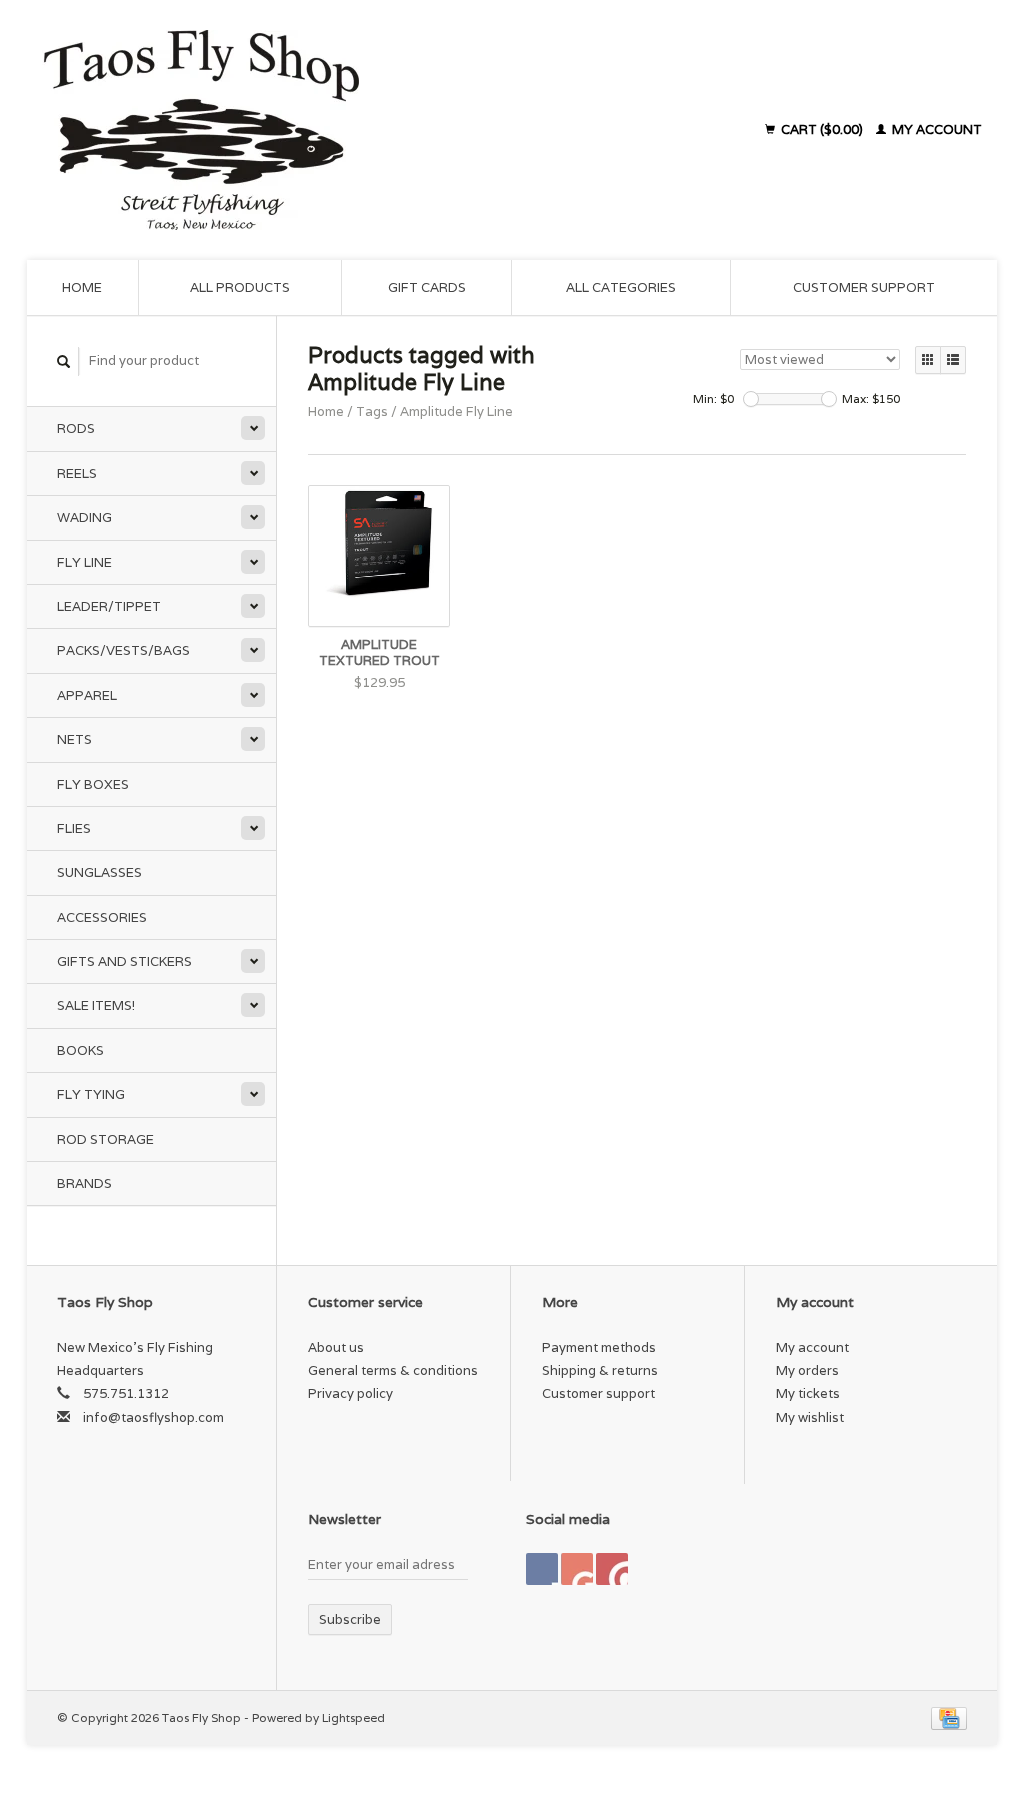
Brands (84, 1183)
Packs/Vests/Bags (123, 650)
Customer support (864, 287)
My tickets (808, 1393)
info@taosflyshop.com (153, 1417)
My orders (807, 1370)
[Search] (64, 361)
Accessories (102, 917)
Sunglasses (99, 872)
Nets (74, 739)
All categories (621, 287)
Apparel (87, 695)
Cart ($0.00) (822, 129)
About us (336, 1347)
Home (82, 287)
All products (240, 287)
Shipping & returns (600, 1370)
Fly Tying (91, 1094)
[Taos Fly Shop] (321, 130)
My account (935, 129)
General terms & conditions (393, 1370)
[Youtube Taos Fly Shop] (577, 1569)
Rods (76, 428)
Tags (372, 411)
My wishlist (810, 1417)
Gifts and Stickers (124, 961)
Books (80, 1050)
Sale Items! (96, 1005)
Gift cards (427, 287)
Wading (84, 517)
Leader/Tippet (109, 606)
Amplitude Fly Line (456, 411)
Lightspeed (353, 1717)
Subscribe (350, 1619)
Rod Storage (105, 1139)
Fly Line (84, 562)
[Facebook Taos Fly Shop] (542, 1569)
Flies (74, 828)
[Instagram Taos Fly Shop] (612, 1569)
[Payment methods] (949, 1717)
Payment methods (599, 1347)
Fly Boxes (93, 784)
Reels (77, 473)
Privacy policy (350, 1393)
